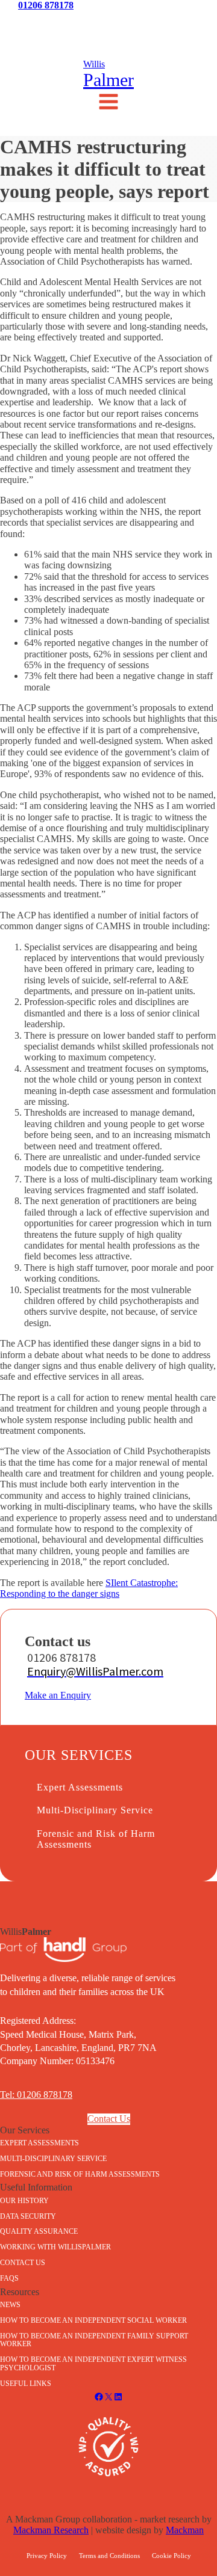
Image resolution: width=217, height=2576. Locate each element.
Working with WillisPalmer (55, 2247)
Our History (24, 2201)
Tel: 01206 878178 (36, 2095)
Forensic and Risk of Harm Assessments (96, 1839)
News (36, 22)
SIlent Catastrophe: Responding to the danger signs (89, 1588)
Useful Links (26, 2384)
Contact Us (181, 22)
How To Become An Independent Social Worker (93, 2320)
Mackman (185, 2530)
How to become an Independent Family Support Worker (94, 2340)
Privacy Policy (47, 2556)
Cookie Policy (171, 2556)
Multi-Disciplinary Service (95, 1810)
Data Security (28, 2216)
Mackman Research (51, 2530)
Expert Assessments (80, 1787)
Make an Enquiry (58, 1695)
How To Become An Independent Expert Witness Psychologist (93, 2364)
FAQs (9, 2278)
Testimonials (108, 22)
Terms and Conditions (109, 2556)
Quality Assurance (39, 2231)
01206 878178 (46, 5)
